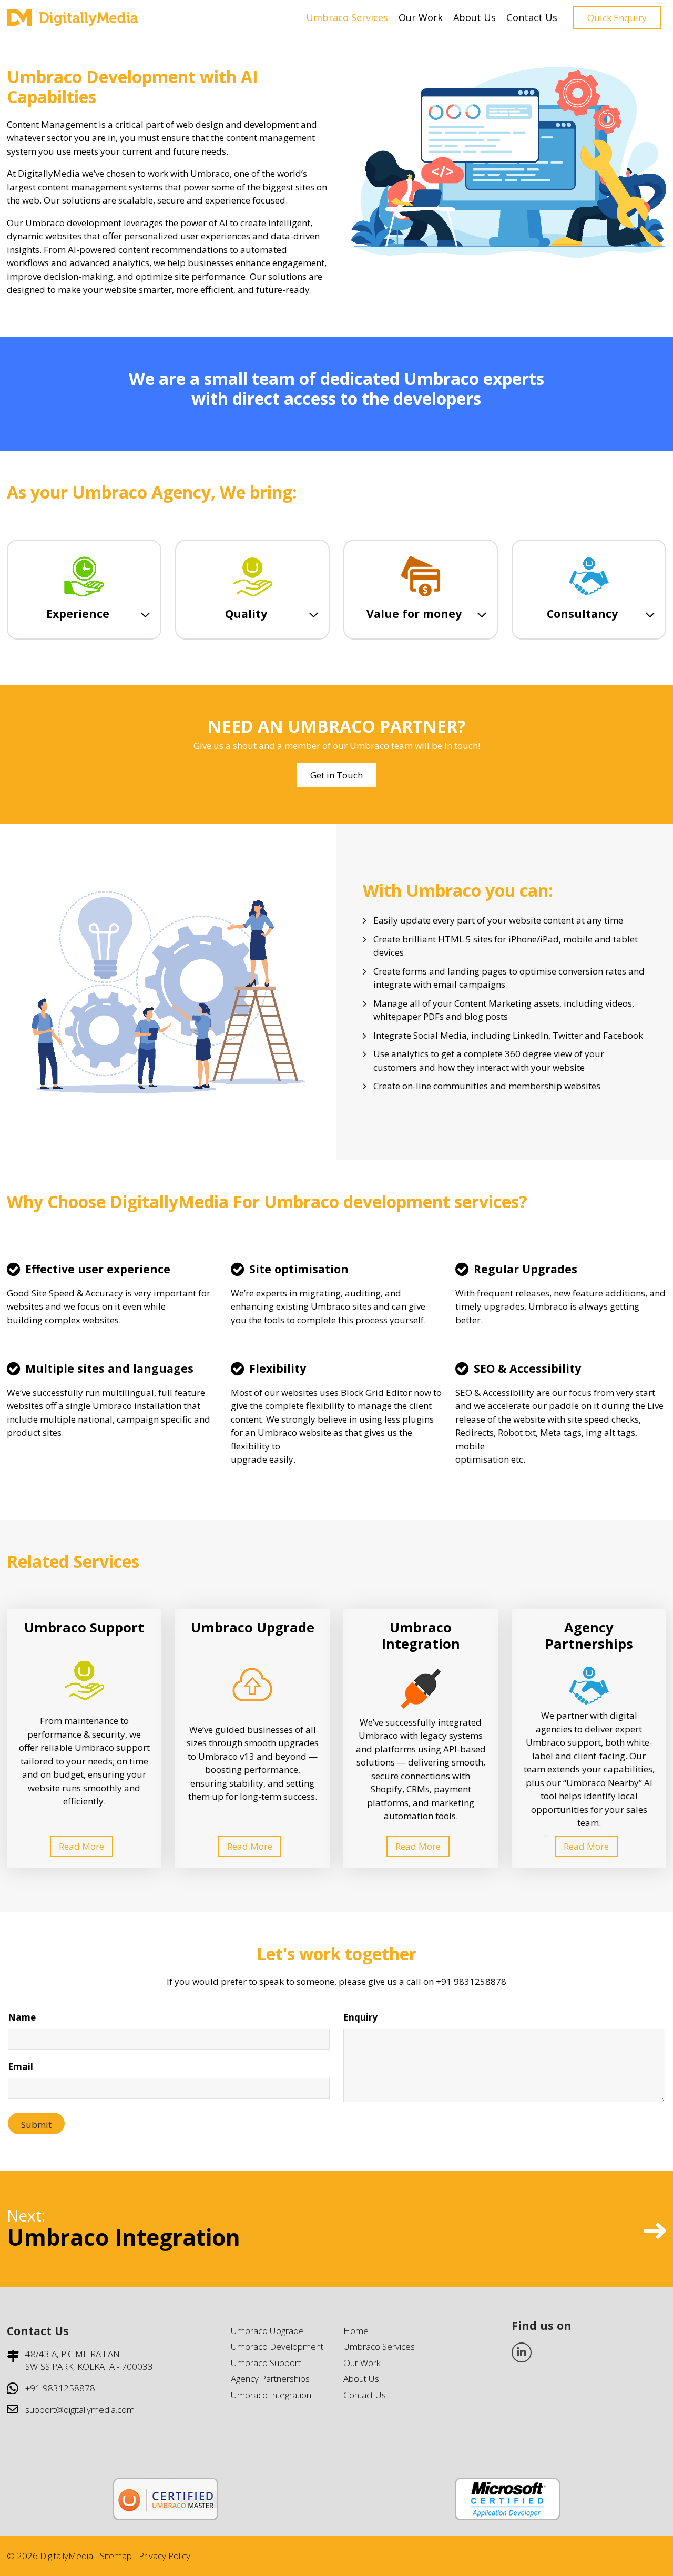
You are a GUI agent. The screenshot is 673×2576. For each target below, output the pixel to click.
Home (356, 2331)
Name (22, 2017)
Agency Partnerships (270, 2379)
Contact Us (532, 17)
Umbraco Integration (271, 2395)
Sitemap (116, 2556)
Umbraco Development (277, 2346)
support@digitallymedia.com (80, 2410)
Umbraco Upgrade (267, 2331)
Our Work (421, 17)
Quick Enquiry (617, 18)
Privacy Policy (165, 2556)
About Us (475, 17)
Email (21, 2067)
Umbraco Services (347, 17)
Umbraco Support (266, 2363)
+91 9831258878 (60, 2388)
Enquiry (360, 2017)
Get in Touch (336, 775)
